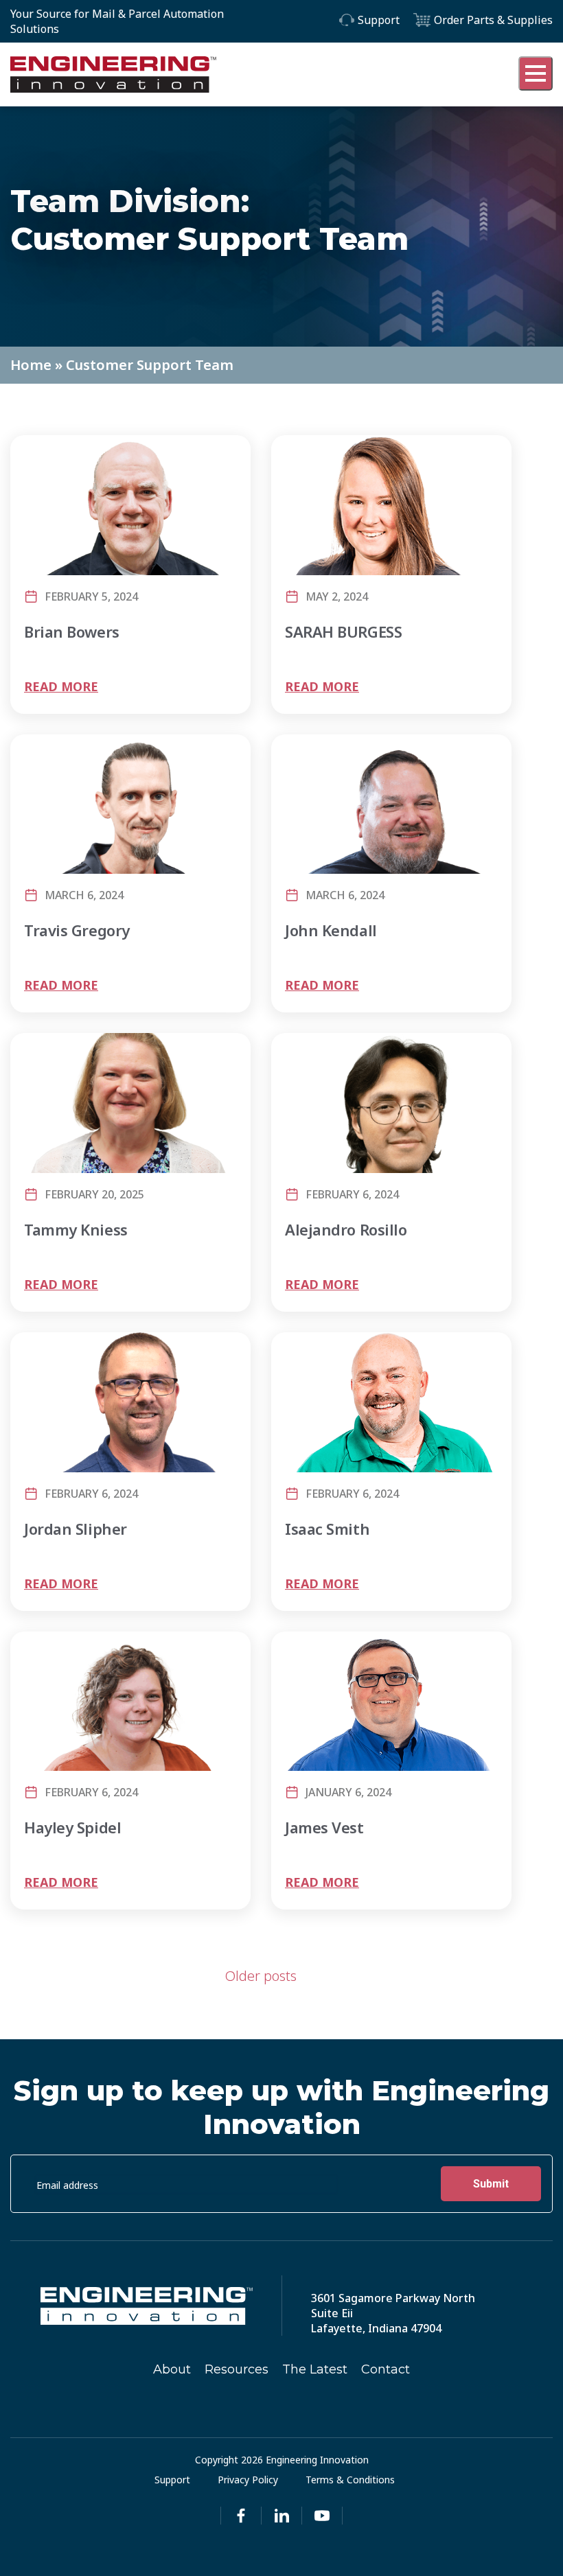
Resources (237, 2369)
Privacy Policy (248, 2480)
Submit (491, 2184)
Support (379, 20)
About (172, 2369)
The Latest (315, 2369)
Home (31, 365)
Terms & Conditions (350, 2480)
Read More (61, 686)
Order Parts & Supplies (493, 20)
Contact (386, 2369)
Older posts (261, 1976)
